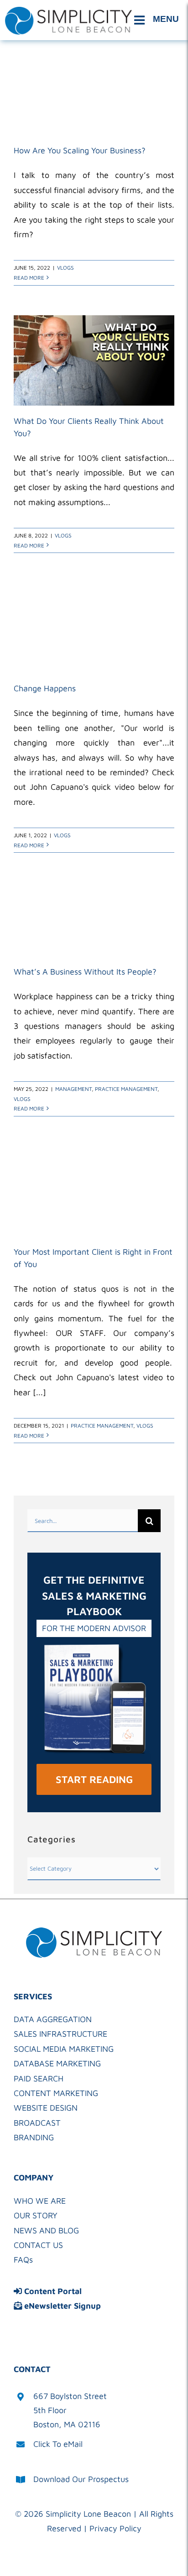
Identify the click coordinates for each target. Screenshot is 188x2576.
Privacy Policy (115, 2528)
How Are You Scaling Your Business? (80, 150)
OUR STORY (36, 2215)
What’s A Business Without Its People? (85, 972)
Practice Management (126, 1089)
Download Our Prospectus (81, 2479)
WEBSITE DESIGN (46, 2108)
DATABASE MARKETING (57, 2063)
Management (73, 1089)
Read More (29, 278)
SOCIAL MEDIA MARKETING (64, 2049)
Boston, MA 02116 (67, 2424)
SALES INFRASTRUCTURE (60, 2034)
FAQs (23, 2260)
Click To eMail (58, 2444)
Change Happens (45, 688)
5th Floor (50, 2410)
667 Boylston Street (70, 2396)
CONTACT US (38, 2245)
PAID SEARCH (39, 2078)
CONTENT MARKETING (56, 2093)
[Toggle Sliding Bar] (158, 20)
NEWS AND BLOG (46, 2230)
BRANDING (34, 2137)
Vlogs (65, 268)
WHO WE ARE (40, 2201)
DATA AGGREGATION (53, 2019)
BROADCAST (37, 2123)
